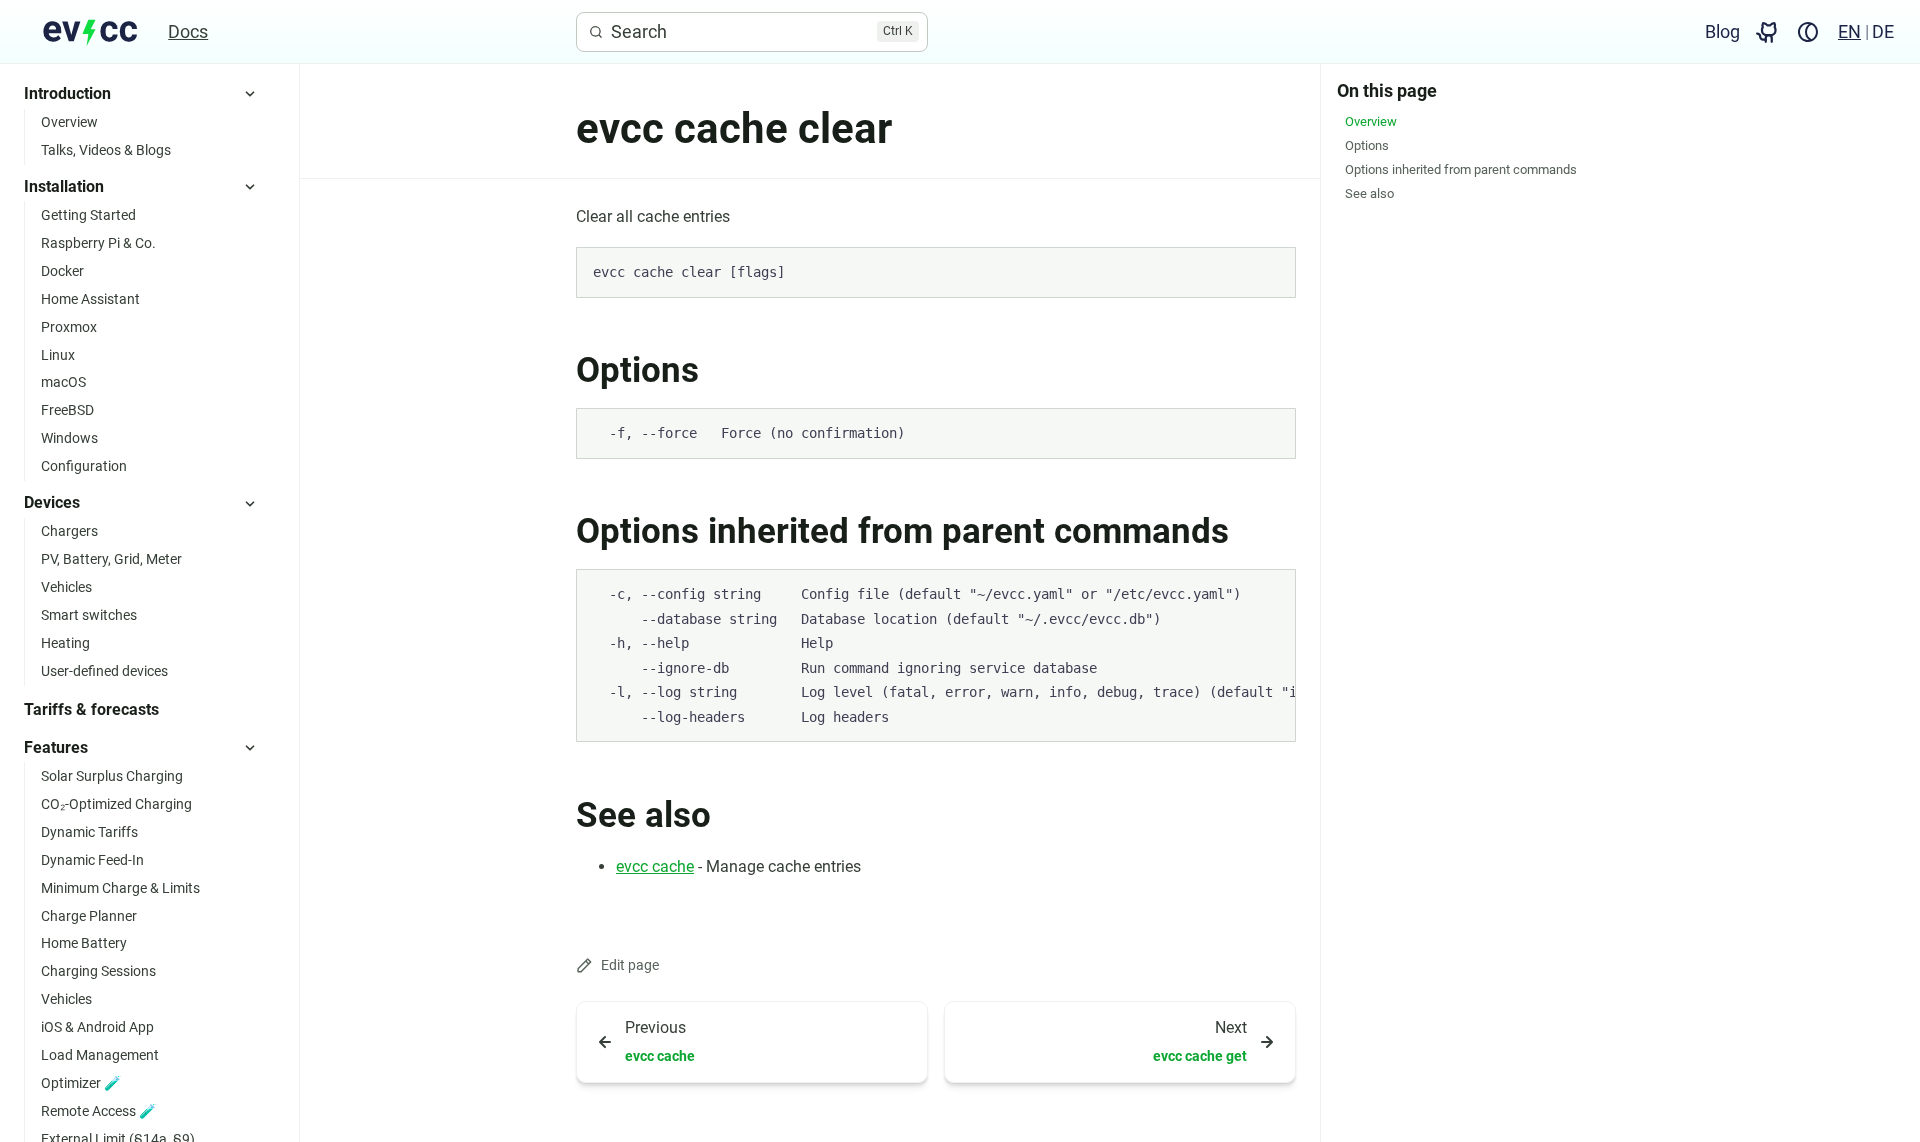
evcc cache (655, 866)
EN (1849, 31)
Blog (1722, 31)
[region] (936, 655)
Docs (188, 31)
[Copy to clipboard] (1271, 271)
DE (1883, 31)
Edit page (630, 965)
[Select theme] (1808, 32)
